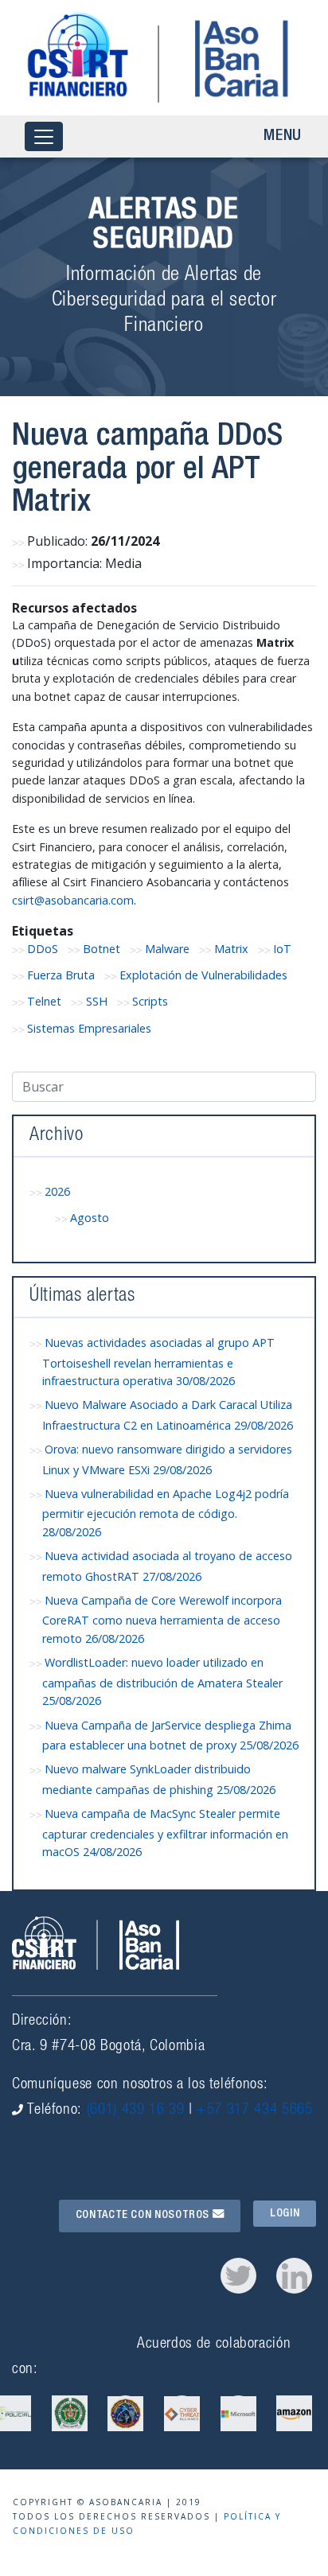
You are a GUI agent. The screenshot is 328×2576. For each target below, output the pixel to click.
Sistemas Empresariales (89, 1028)
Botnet (102, 949)
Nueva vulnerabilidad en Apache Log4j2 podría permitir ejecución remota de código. (166, 1513)
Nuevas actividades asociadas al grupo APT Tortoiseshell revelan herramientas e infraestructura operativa (158, 1362)
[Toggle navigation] (44, 136)
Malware (167, 949)
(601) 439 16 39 (136, 2110)
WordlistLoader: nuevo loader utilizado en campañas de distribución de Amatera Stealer (162, 1681)
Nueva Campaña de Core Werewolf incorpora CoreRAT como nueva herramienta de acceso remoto (162, 1619)
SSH (97, 1001)
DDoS (43, 949)
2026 (57, 1191)
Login (285, 2213)
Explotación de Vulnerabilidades (203, 975)
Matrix (231, 949)
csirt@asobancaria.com (73, 900)
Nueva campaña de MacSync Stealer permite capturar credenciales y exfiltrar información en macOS (165, 1833)
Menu (283, 137)
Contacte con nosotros (144, 2216)
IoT (282, 949)
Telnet (44, 1001)
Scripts (150, 1001)
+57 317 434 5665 (254, 2110)
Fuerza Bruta (61, 975)
